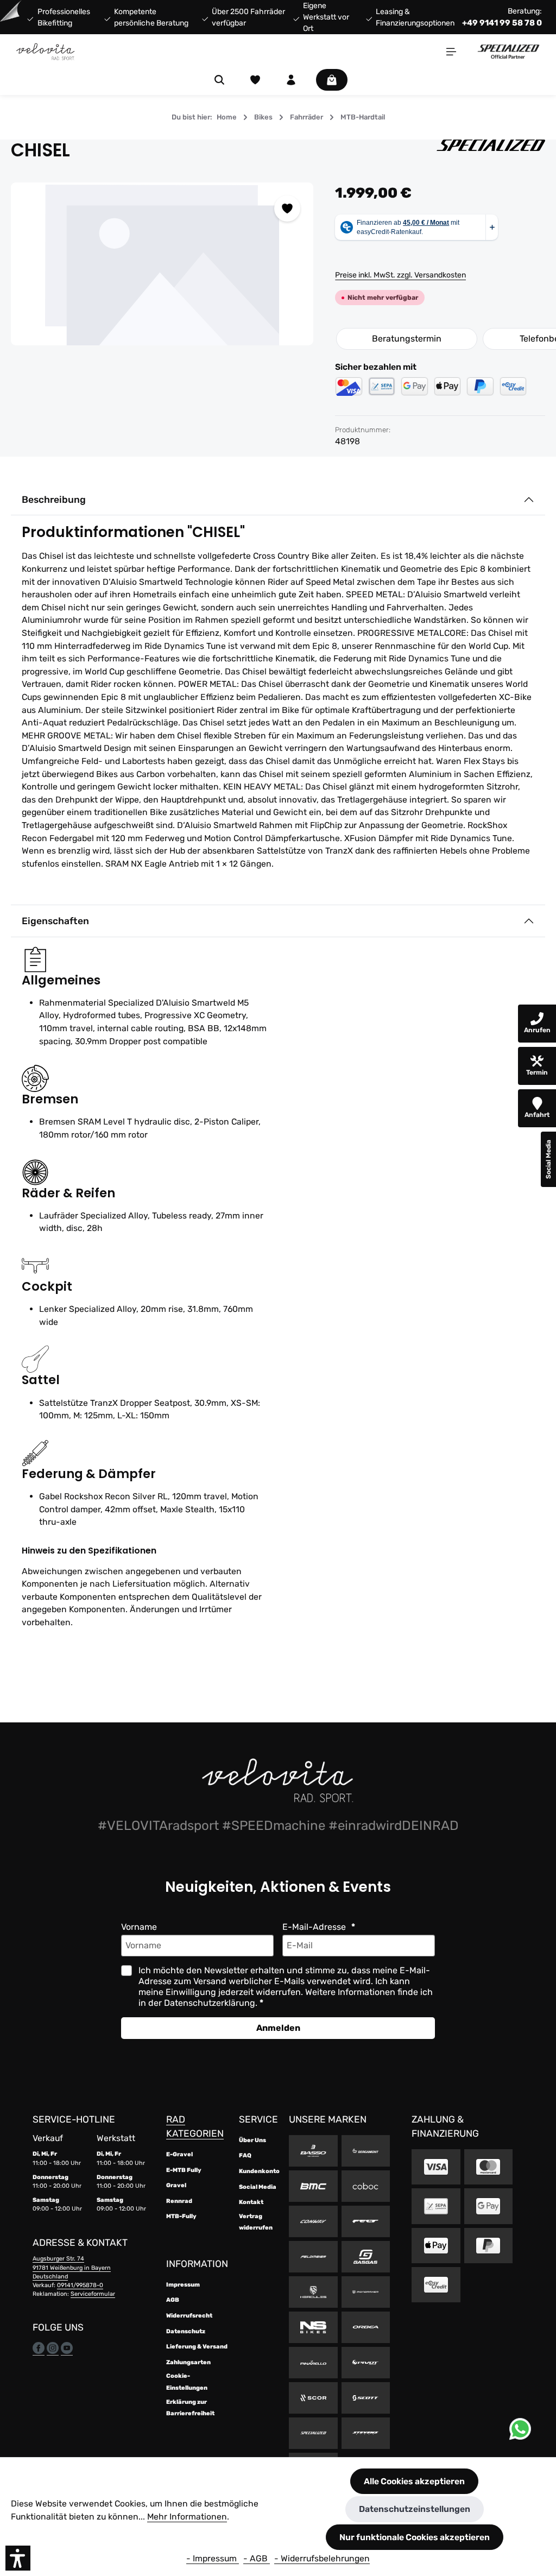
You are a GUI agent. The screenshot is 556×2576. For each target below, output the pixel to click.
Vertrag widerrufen (256, 2222)
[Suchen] (219, 80)
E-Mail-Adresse (315, 1927)
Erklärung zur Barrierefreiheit (190, 2408)
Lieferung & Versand (197, 2347)
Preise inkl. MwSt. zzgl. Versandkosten (400, 275)
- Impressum (213, 2558)
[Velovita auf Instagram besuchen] (53, 2348)
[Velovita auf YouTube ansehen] (67, 2348)
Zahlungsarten (188, 2362)
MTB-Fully (181, 2216)
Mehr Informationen (187, 2517)
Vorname (139, 1927)
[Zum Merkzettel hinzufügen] (287, 209)
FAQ (245, 2155)
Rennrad (179, 2201)
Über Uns (252, 2140)
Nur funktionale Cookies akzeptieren (415, 2537)
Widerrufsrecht (189, 2316)
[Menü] (451, 52)
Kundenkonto (259, 2171)
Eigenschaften (55, 921)
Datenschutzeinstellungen (415, 2509)
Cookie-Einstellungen (187, 2382)
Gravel (176, 2185)
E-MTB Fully (184, 2170)
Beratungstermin (407, 339)
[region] (162, 264)
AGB (173, 2300)
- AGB (257, 2558)
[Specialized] (491, 150)
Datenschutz (186, 2331)
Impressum (183, 2285)
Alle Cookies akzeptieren (414, 2481)
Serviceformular (93, 2294)
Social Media (258, 2187)
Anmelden (278, 2028)
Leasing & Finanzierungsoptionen (415, 17)
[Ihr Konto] (291, 80)
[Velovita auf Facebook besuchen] (39, 2348)
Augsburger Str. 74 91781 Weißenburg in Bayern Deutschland (72, 2267)
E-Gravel (179, 2154)
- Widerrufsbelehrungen (322, 2558)
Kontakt (251, 2202)
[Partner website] (508, 51)
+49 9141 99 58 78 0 (502, 23)
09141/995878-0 (80, 2285)
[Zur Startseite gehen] (46, 52)
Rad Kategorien (195, 2126)
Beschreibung (54, 500)
